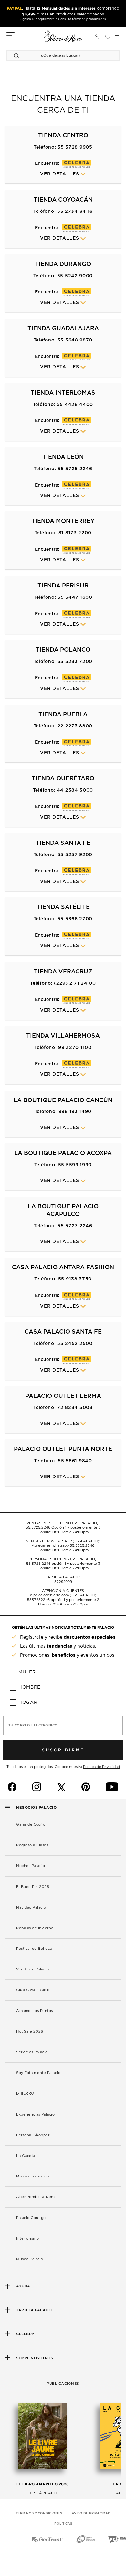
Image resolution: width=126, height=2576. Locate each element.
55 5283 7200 (75, 662)
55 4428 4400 (75, 405)
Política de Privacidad (101, 1767)
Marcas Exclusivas (33, 2176)
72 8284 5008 (75, 1408)
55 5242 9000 (75, 276)
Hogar (28, 1703)
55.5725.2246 (38, 1528)
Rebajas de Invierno (35, 1928)
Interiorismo (27, 2239)
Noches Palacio (31, 1866)
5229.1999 (63, 1582)
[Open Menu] (10, 37)
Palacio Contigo (31, 2218)
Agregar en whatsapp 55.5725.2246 (63, 1546)
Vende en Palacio (32, 1969)
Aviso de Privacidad (91, 2513)
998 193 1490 (75, 1112)
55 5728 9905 (75, 147)
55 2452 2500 (75, 1344)
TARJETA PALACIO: (63, 1577)
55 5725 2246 (75, 469)
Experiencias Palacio (35, 2114)
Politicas (63, 2524)
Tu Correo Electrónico (33, 1725)
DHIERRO (25, 2093)
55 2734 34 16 (75, 212)
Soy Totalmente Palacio (38, 2073)
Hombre (29, 1687)
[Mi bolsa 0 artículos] (117, 37)
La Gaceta (26, 2156)
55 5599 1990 (75, 1165)
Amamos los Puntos (35, 2011)
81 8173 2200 (75, 533)
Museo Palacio (30, 2259)
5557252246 (38, 1600)
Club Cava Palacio (33, 1990)
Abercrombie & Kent (36, 2197)
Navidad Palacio (31, 1907)
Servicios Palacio (32, 2052)
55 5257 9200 (75, 855)
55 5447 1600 (75, 597)
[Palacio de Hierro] (63, 36)
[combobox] (57, 55)
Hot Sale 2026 (30, 2032)
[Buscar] (17, 55)
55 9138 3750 (75, 1279)
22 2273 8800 (75, 726)
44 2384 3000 (75, 790)
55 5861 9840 (75, 1461)
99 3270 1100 (75, 1048)
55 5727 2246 (75, 1226)
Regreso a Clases (32, 1845)
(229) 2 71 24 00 (75, 983)
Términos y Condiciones (39, 2513)
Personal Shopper (33, 2135)
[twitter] (61, 1787)
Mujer (27, 1672)
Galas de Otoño (31, 1825)
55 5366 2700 (75, 919)
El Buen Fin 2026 (33, 1887)
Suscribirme (63, 1750)
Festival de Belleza (34, 1949)
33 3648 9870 (75, 340)
